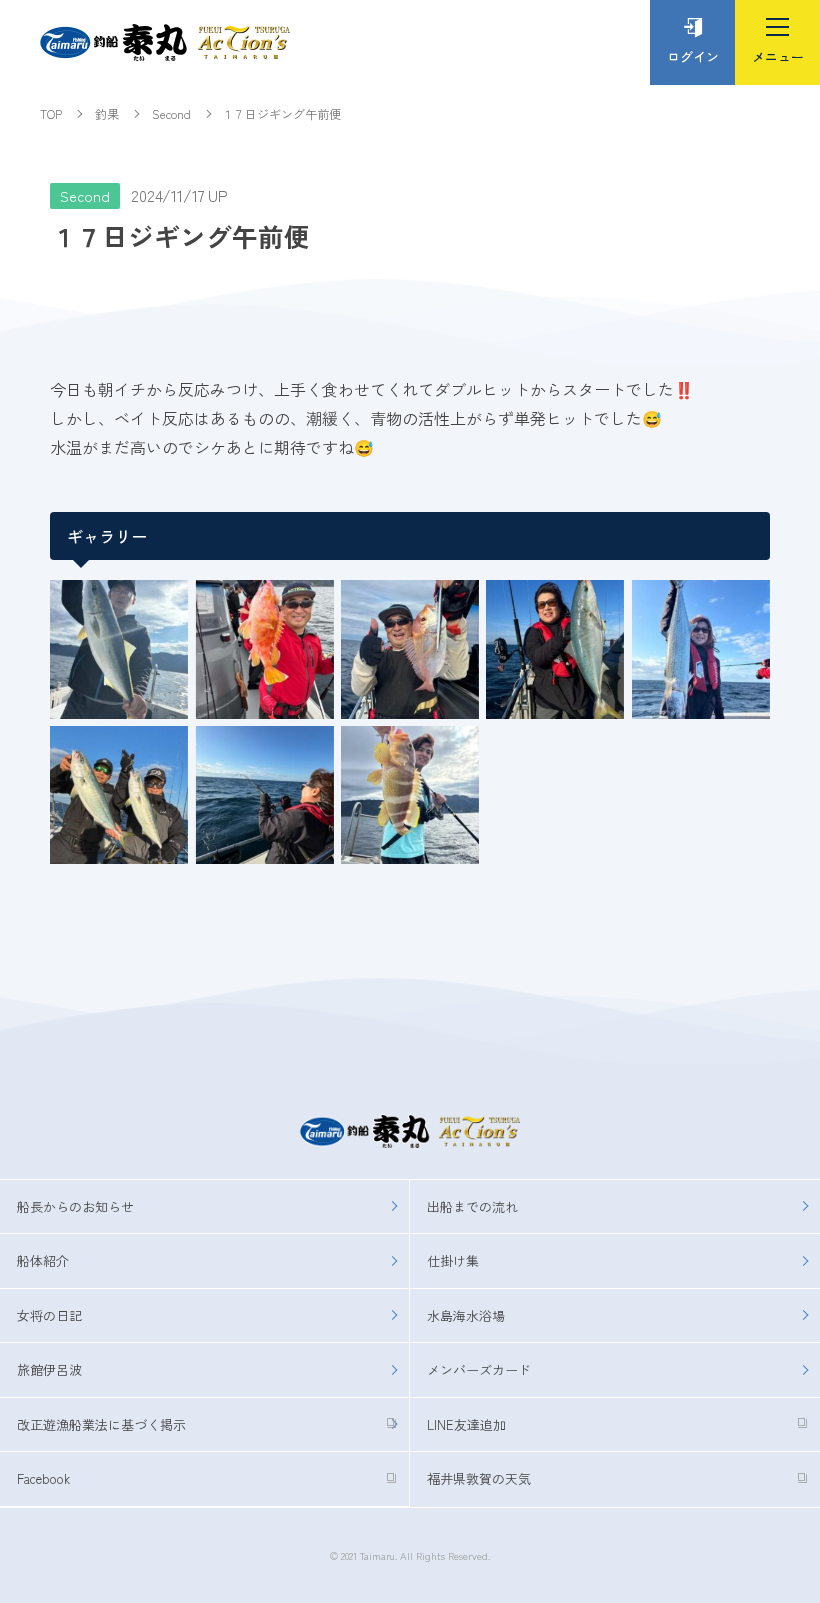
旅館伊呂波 (49, 1369)
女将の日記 (49, 1315)
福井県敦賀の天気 (479, 1478)
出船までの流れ (472, 1206)
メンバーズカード (479, 1369)
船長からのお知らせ (75, 1206)
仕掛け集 (453, 1260)
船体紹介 (43, 1260)
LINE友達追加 (466, 1424)
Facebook (43, 1478)
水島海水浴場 (466, 1315)
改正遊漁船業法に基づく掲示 (101, 1424)
